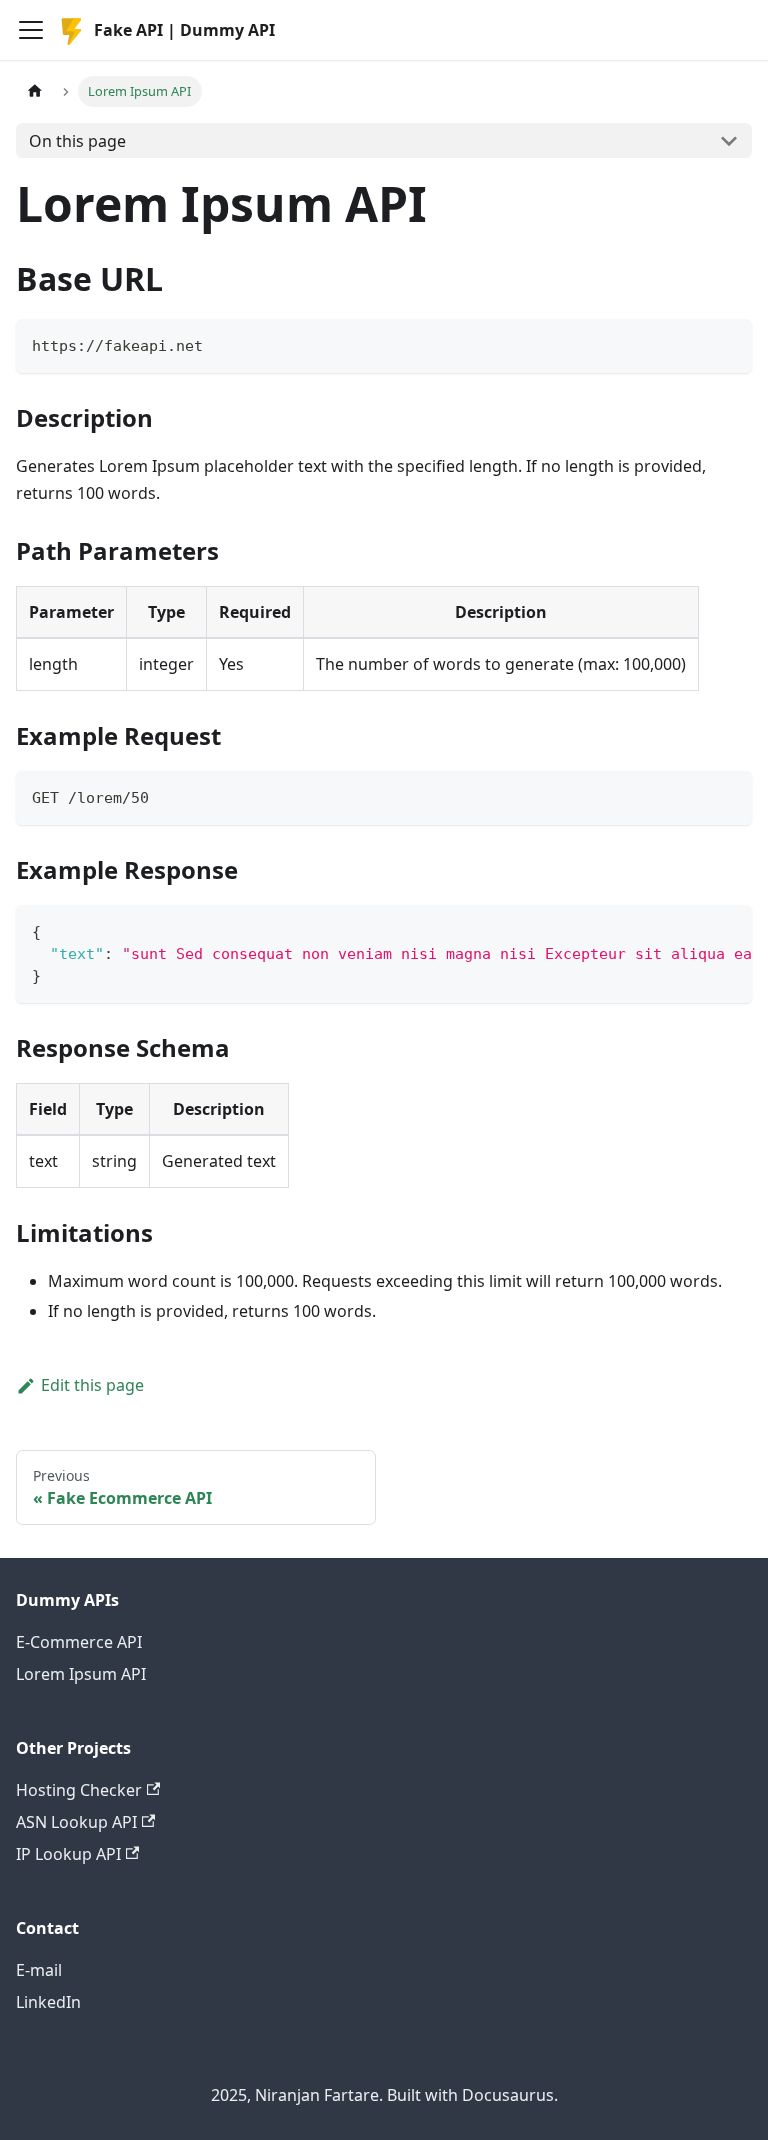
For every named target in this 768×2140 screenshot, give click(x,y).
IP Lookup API (68, 1854)
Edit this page (92, 1385)
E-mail (39, 1970)
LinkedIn (48, 2002)
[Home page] (35, 91)
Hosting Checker (79, 1790)
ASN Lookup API (76, 1822)
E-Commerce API (79, 1642)
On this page (77, 141)
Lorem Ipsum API (81, 1674)
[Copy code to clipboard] (727, 343)
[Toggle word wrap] (691, 930)
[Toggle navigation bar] (31, 30)
